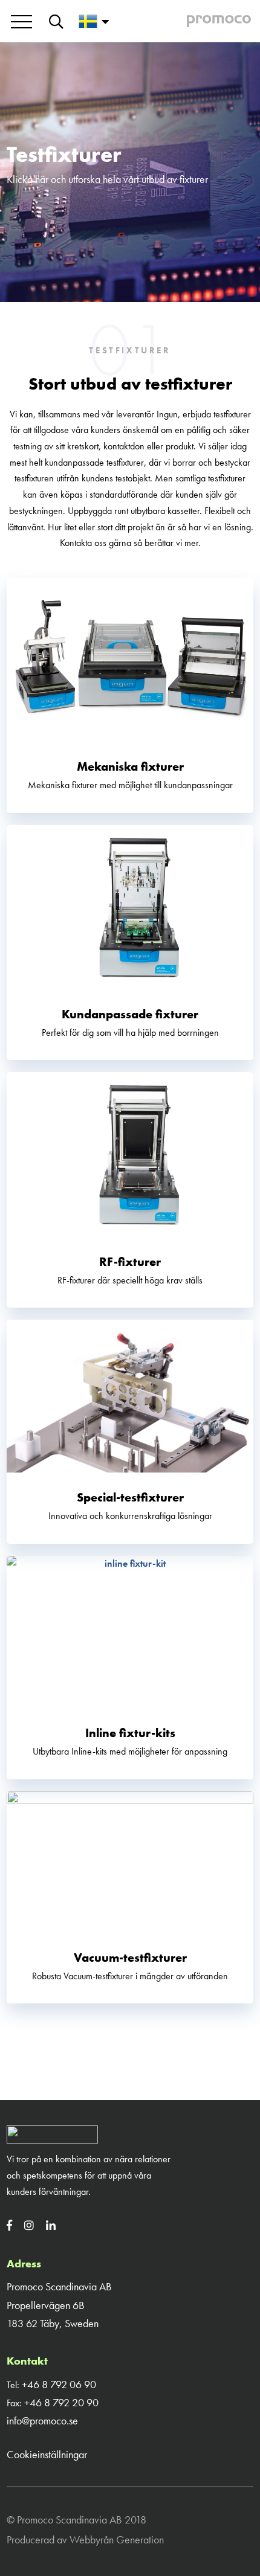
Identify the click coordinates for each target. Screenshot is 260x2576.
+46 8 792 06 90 (59, 2384)
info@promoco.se (42, 2420)
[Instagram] (34, 2225)
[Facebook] (14, 2225)
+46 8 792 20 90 (61, 2402)
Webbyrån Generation (117, 2539)
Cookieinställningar (47, 2454)
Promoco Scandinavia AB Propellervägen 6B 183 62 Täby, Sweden (59, 2305)
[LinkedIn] (56, 2225)
